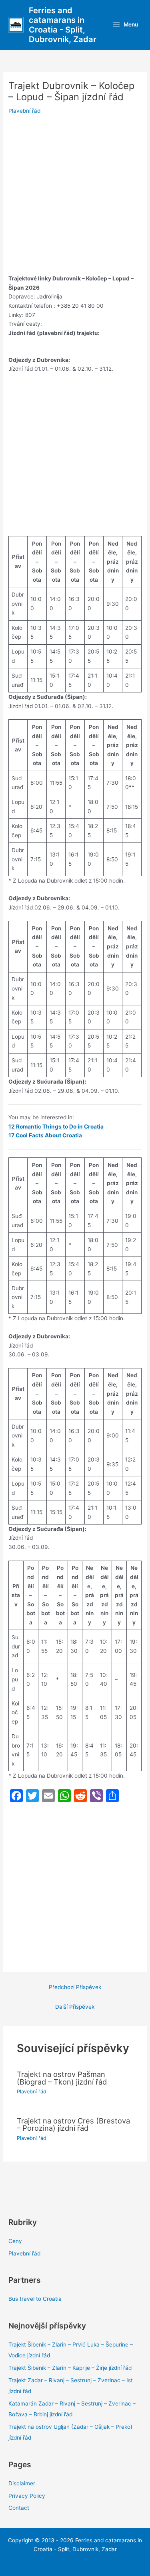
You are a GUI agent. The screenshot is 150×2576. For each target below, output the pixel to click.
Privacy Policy (27, 2496)
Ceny (15, 2241)
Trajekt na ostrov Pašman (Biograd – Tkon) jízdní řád (62, 2078)
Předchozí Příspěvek (75, 1987)
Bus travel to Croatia (35, 2299)
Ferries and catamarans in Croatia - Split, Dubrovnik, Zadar (63, 25)
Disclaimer (22, 2483)
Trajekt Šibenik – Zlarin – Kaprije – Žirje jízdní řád (70, 2368)
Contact (19, 2508)
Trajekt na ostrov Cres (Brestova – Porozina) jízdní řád (73, 2124)
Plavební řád (24, 111)
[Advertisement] (75, 196)
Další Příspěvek (75, 2007)
